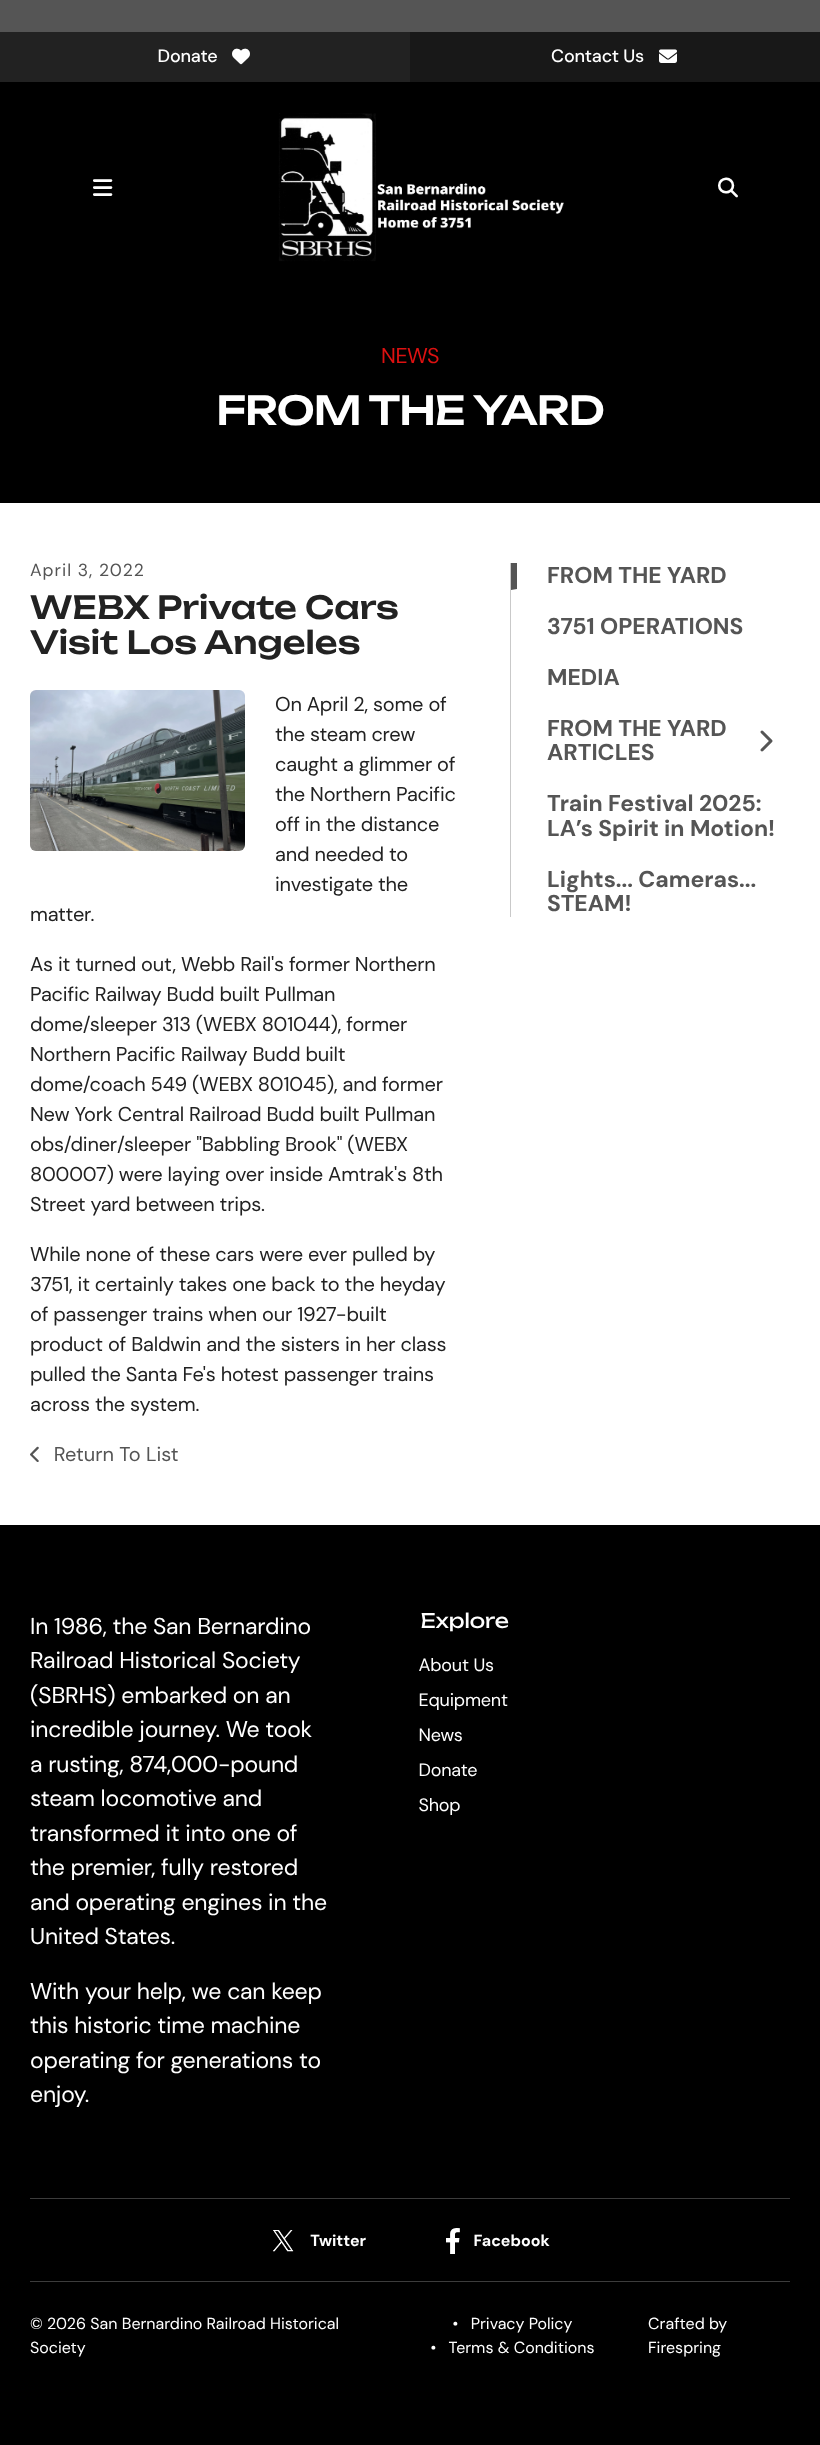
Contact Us (597, 56)
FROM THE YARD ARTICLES (637, 741)
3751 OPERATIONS (645, 627)
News (440, 1735)
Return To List (113, 1455)
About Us (455, 1665)
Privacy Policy (522, 2323)
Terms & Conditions (522, 2347)
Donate (188, 56)
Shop (439, 1805)
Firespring (684, 2347)
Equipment (462, 1700)
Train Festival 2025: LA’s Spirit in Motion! (661, 816)
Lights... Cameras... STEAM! (651, 892)
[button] (102, 188)
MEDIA (583, 678)
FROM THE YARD (637, 576)
